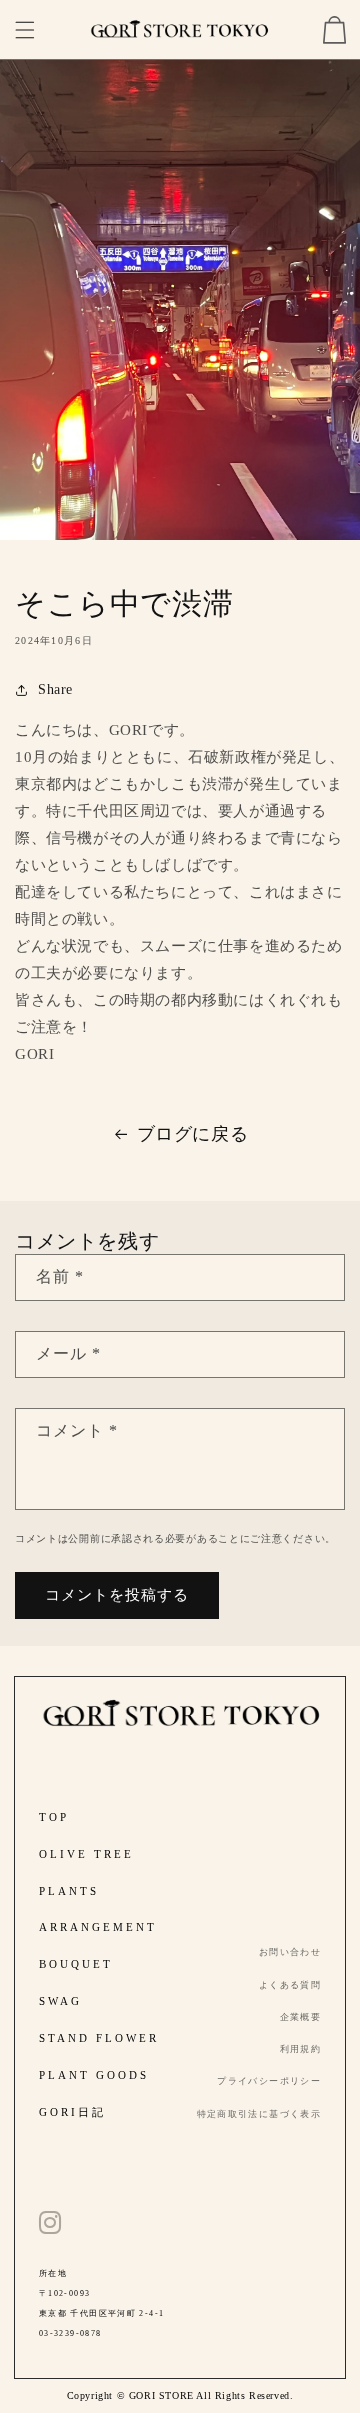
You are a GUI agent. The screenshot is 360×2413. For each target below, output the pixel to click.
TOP (54, 1817)
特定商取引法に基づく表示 (259, 2114)
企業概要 (301, 2017)
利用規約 (301, 2049)
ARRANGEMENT (98, 1927)
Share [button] (55, 689)
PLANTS (69, 1891)
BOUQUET (76, 1964)
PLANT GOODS (94, 2075)
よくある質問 (290, 1985)
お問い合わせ (290, 1952)
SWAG (60, 2001)
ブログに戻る (193, 1134)
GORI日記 (72, 2112)
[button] (25, 30)
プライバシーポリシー (269, 2081)
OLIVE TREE (86, 1854)
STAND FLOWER (99, 2038)
